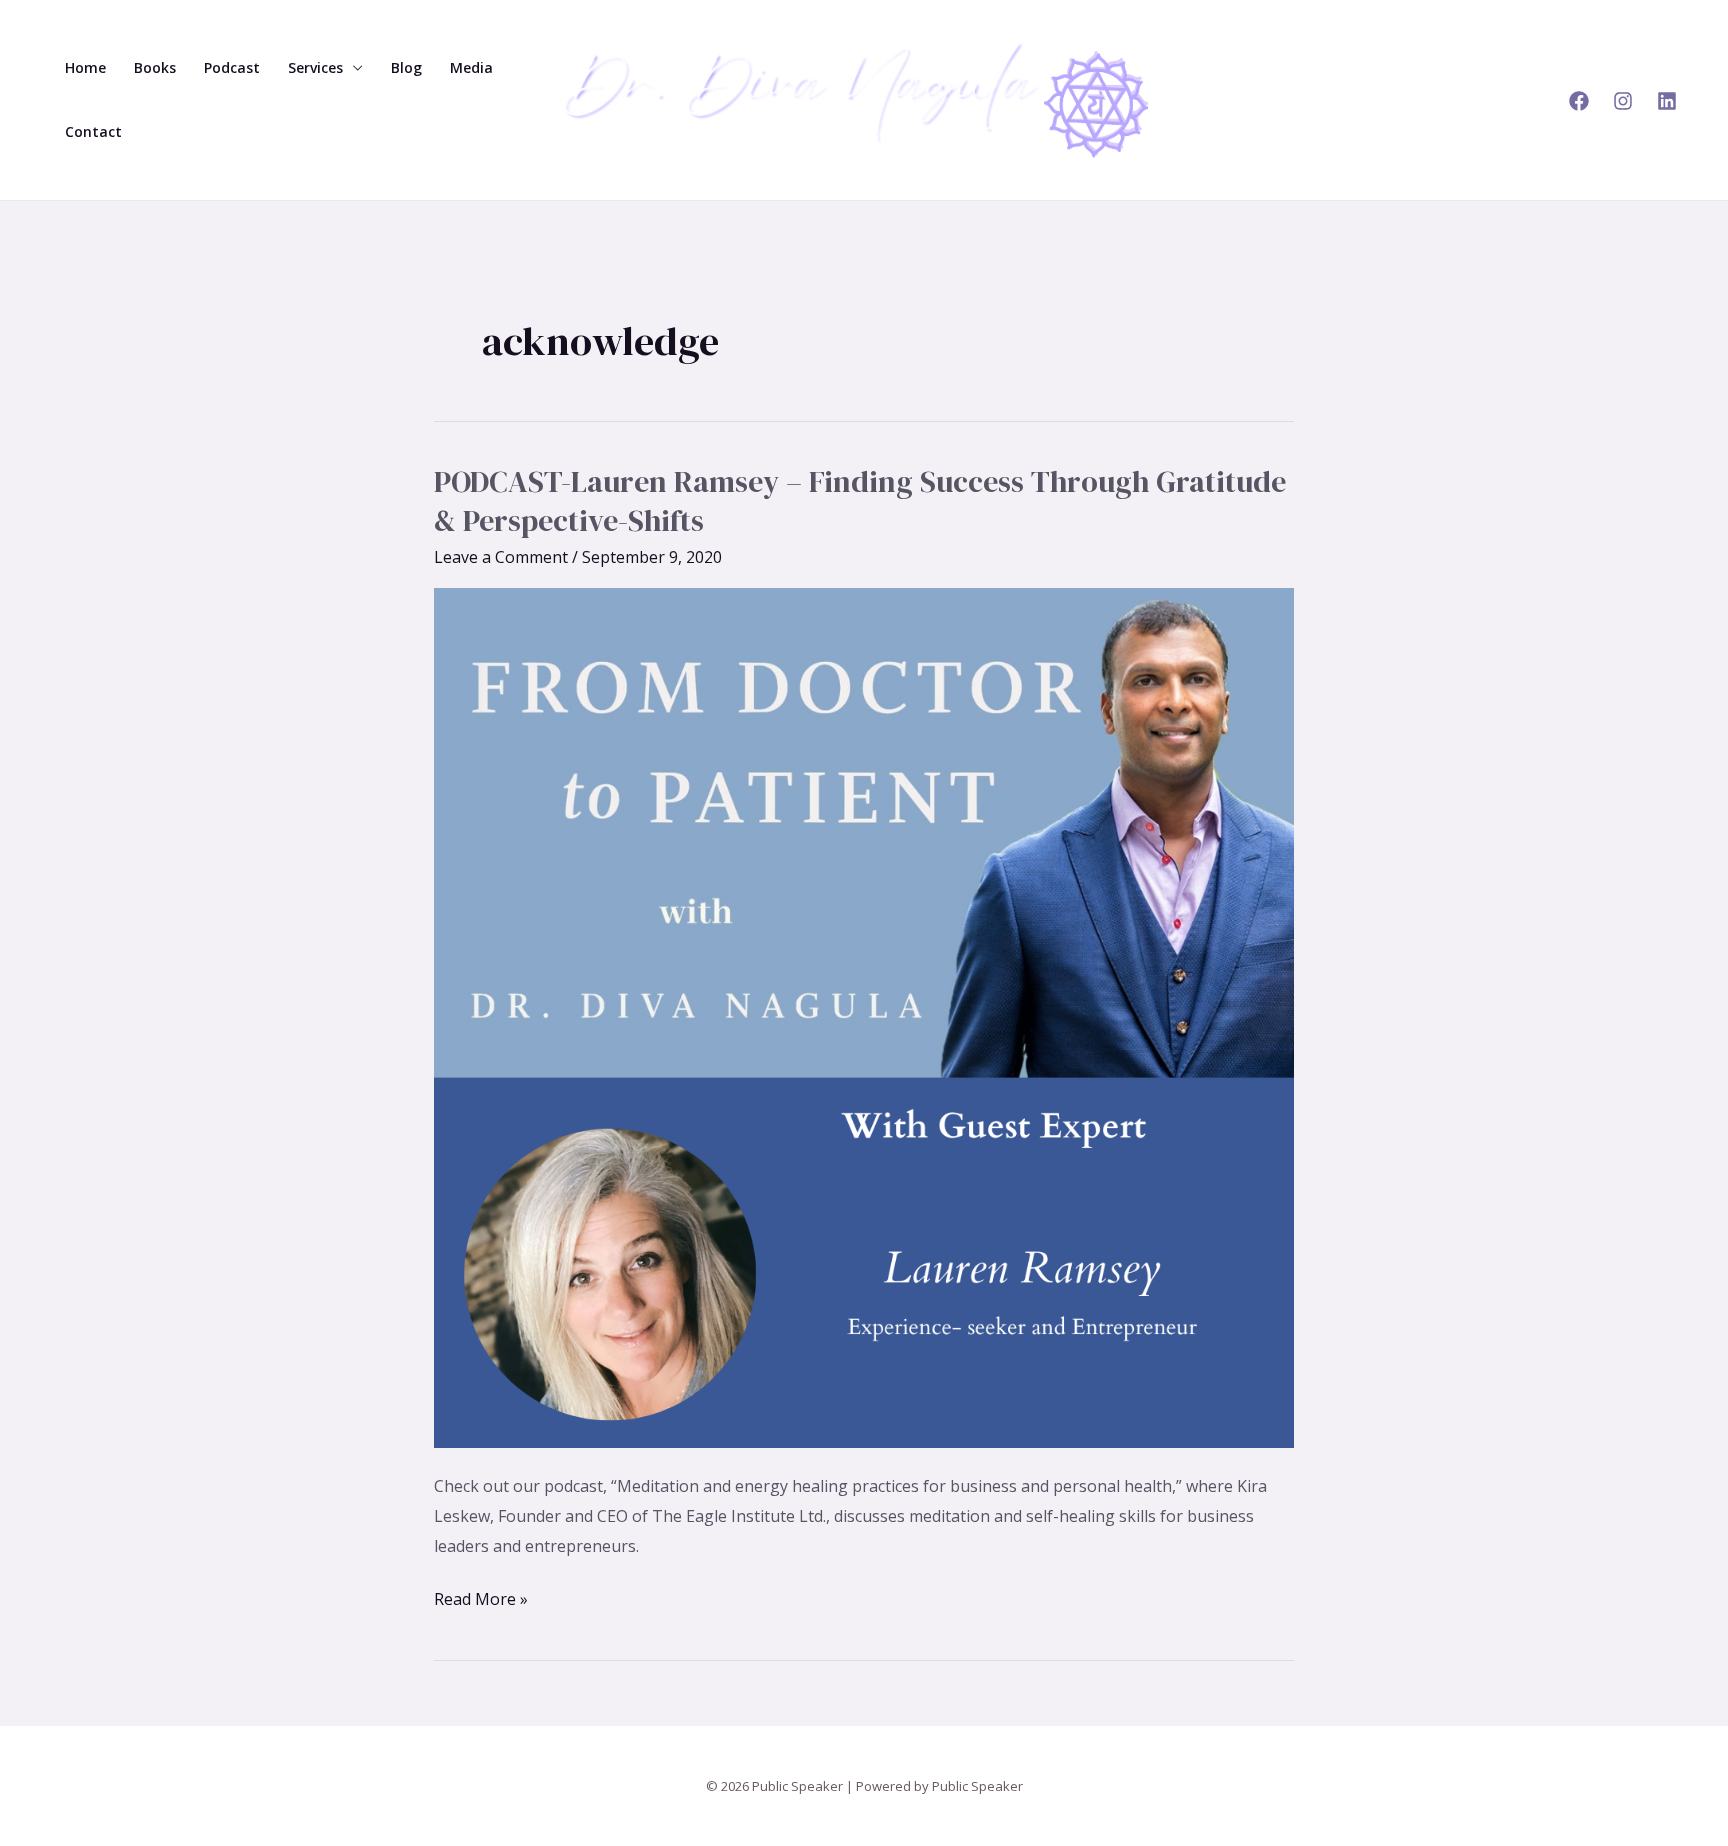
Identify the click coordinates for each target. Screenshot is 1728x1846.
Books (155, 67)
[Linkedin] (1667, 101)
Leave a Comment (501, 557)
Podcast (232, 67)
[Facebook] (1579, 101)
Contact (93, 131)
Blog (406, 67)
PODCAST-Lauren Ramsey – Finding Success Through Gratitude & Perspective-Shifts (860, 501)
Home (85, 67)
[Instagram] (1623, 101)
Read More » (481, 1597)
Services (315, 67)
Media (471, 67)
